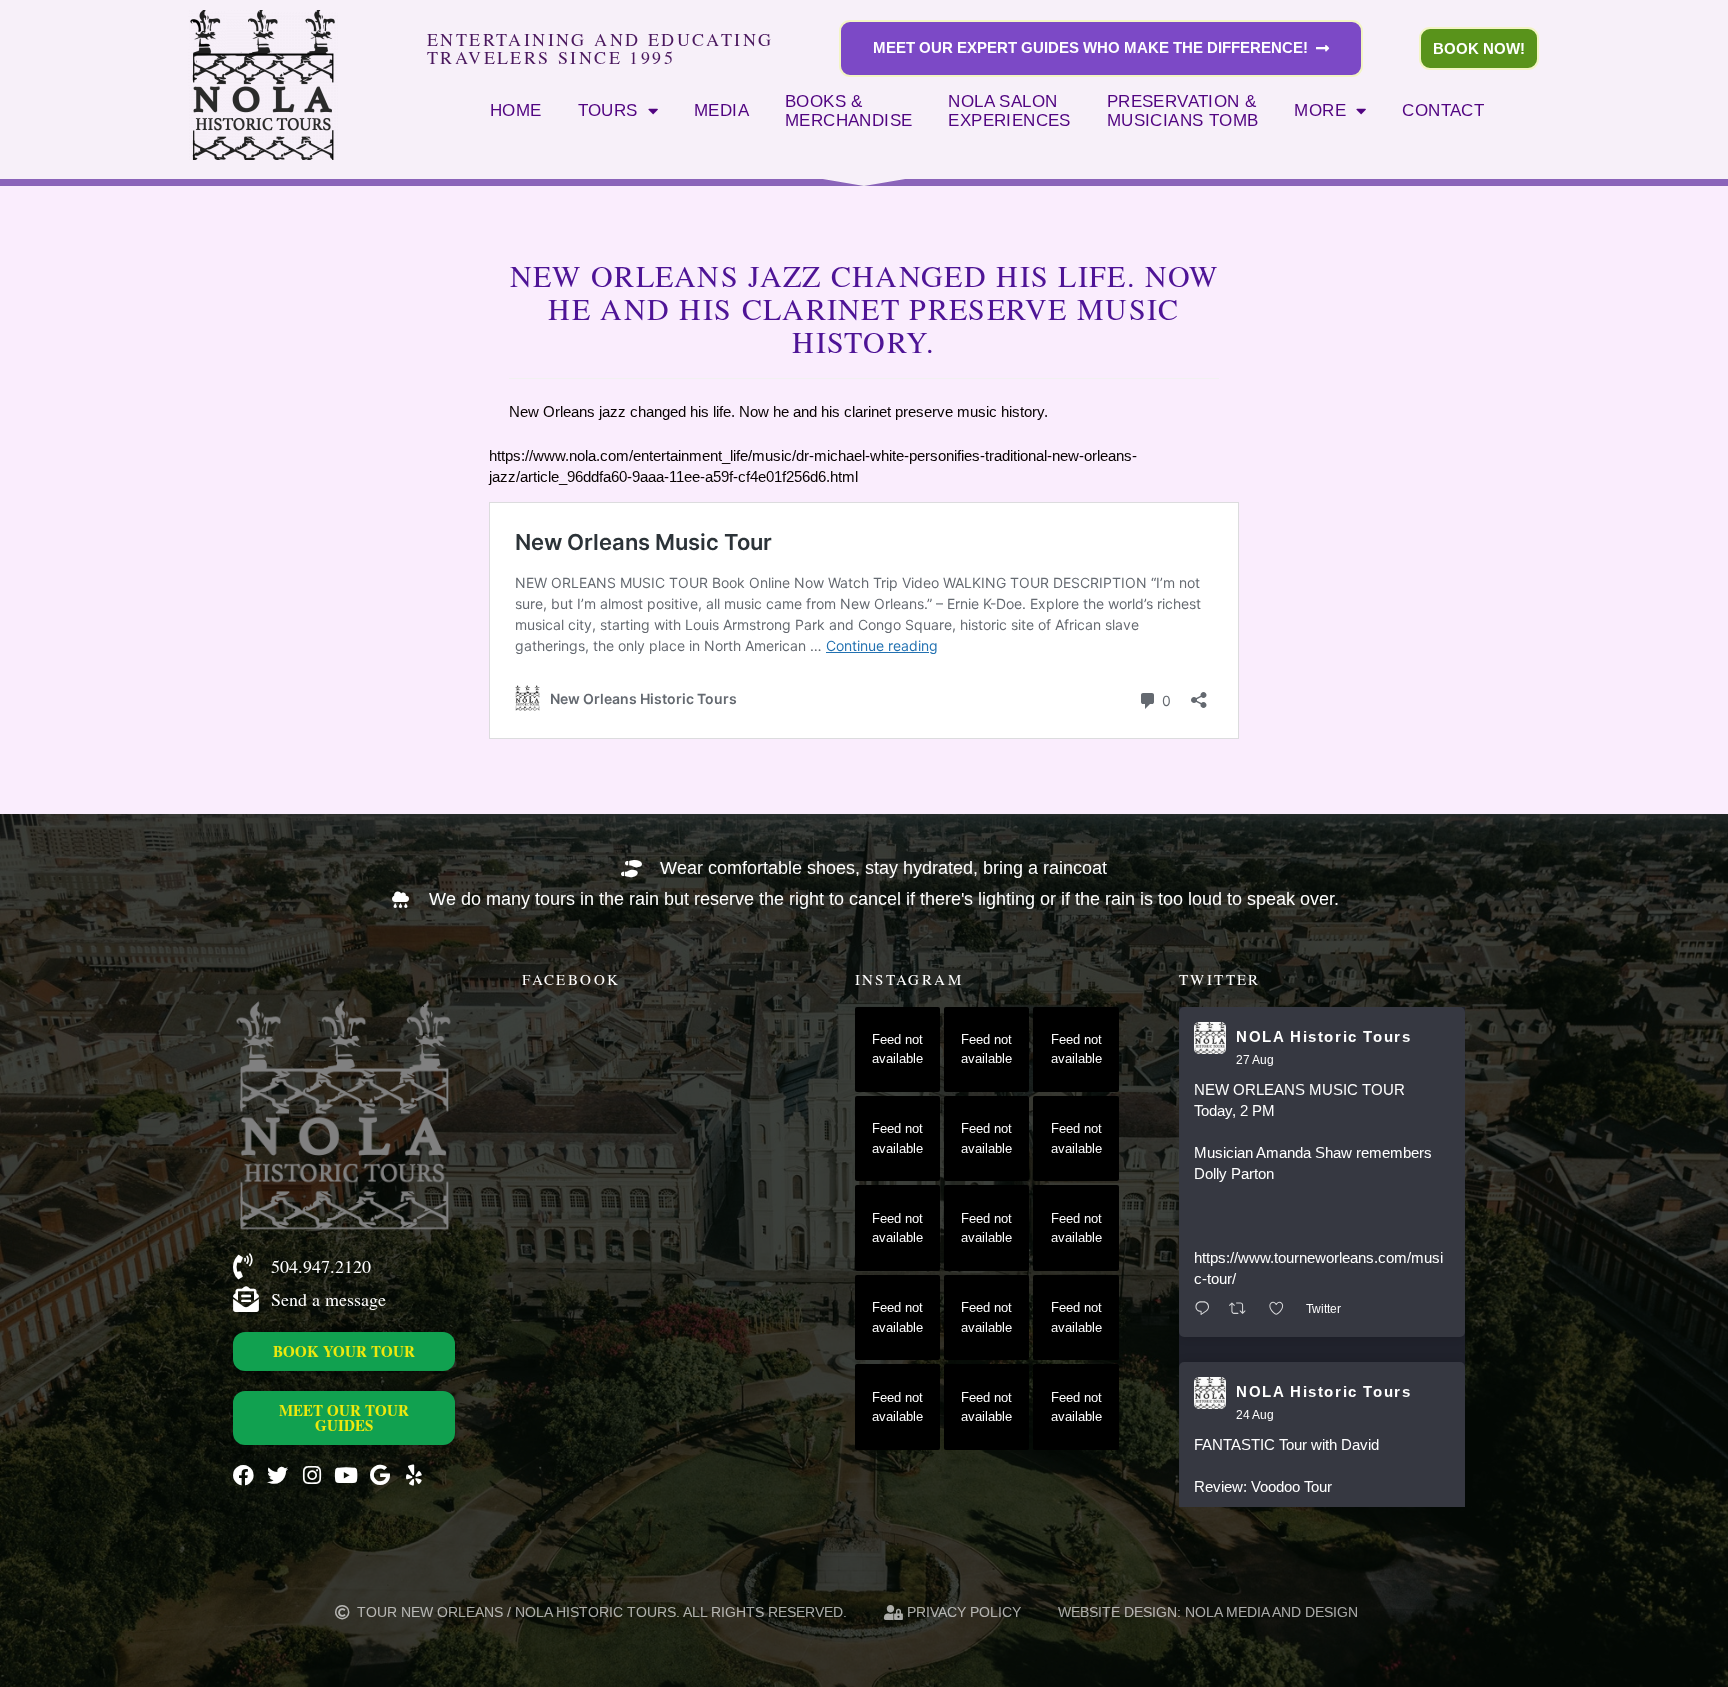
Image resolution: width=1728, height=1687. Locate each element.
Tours (608, 110)
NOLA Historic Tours (1323, 1036)
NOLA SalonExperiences (1009, 111)
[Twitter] (277, 1475)
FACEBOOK (571, 979)
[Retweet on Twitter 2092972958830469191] (1243, 1309)
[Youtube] (345, 1475)
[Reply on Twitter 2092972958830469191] (1207, 1309)
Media (721, 110)
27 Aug (1255, 1060)
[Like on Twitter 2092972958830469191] (1282, 1309)
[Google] (379, 1475)
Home (516, 110)
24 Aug (1255, 1415)
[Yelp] (413, 1475)
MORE (1320, 110)
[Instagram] (311, 1475)
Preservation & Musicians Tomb (1183, 111)
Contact (1443, 110)
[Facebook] (243, 1475)
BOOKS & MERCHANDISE (848, 111)
